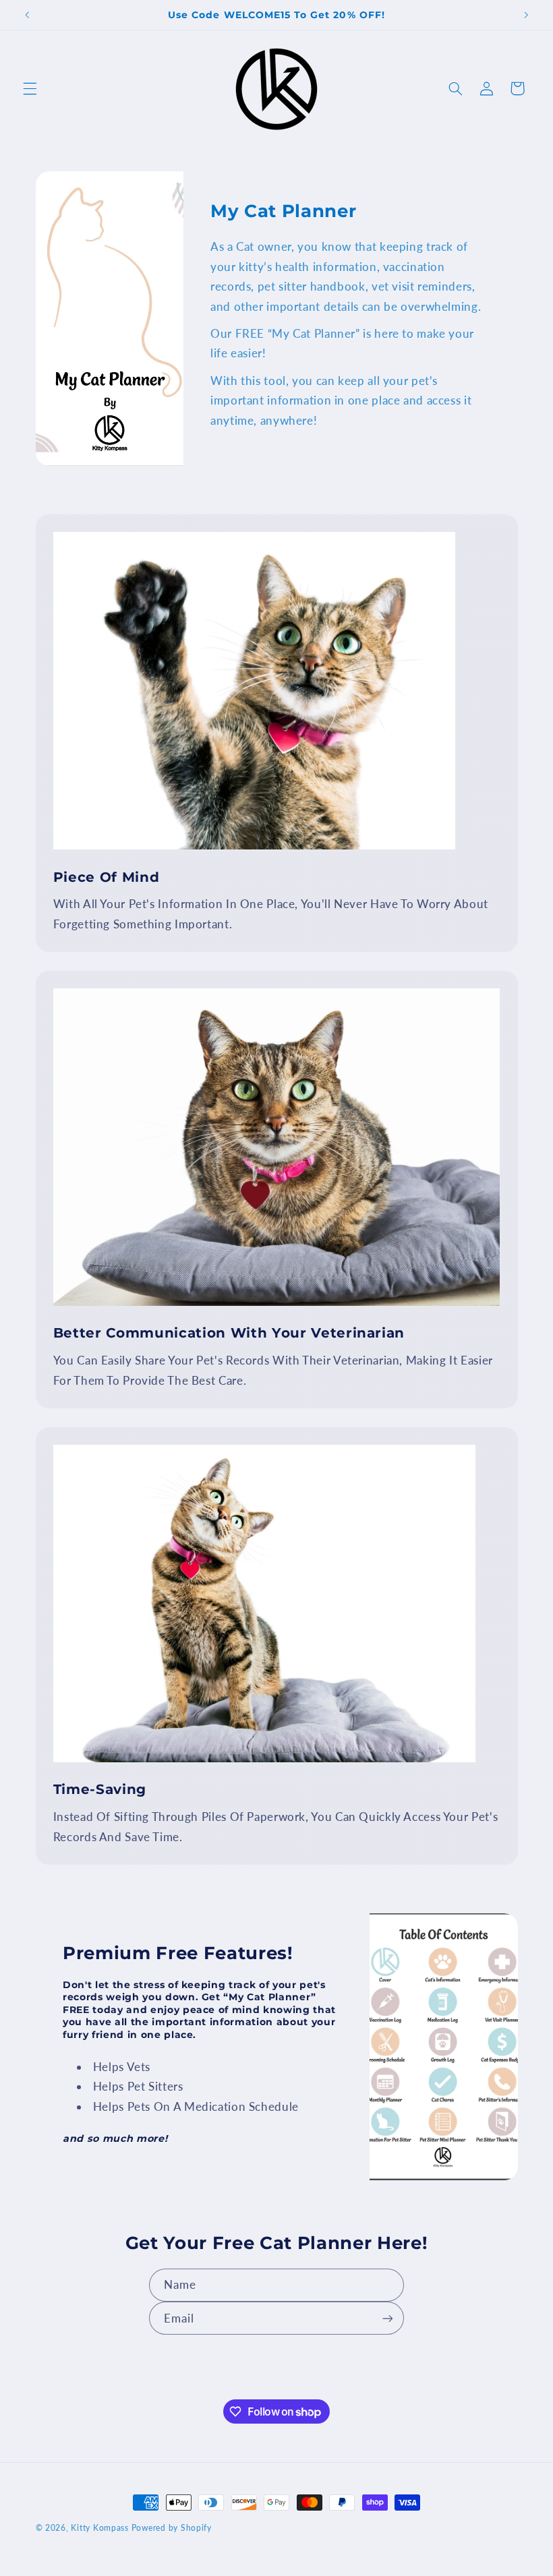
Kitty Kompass (100, 2528)
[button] (30, 88)
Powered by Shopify (172, 2528)
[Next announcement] (526, 15)
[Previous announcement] (27, 15)
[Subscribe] (388, 2318)
